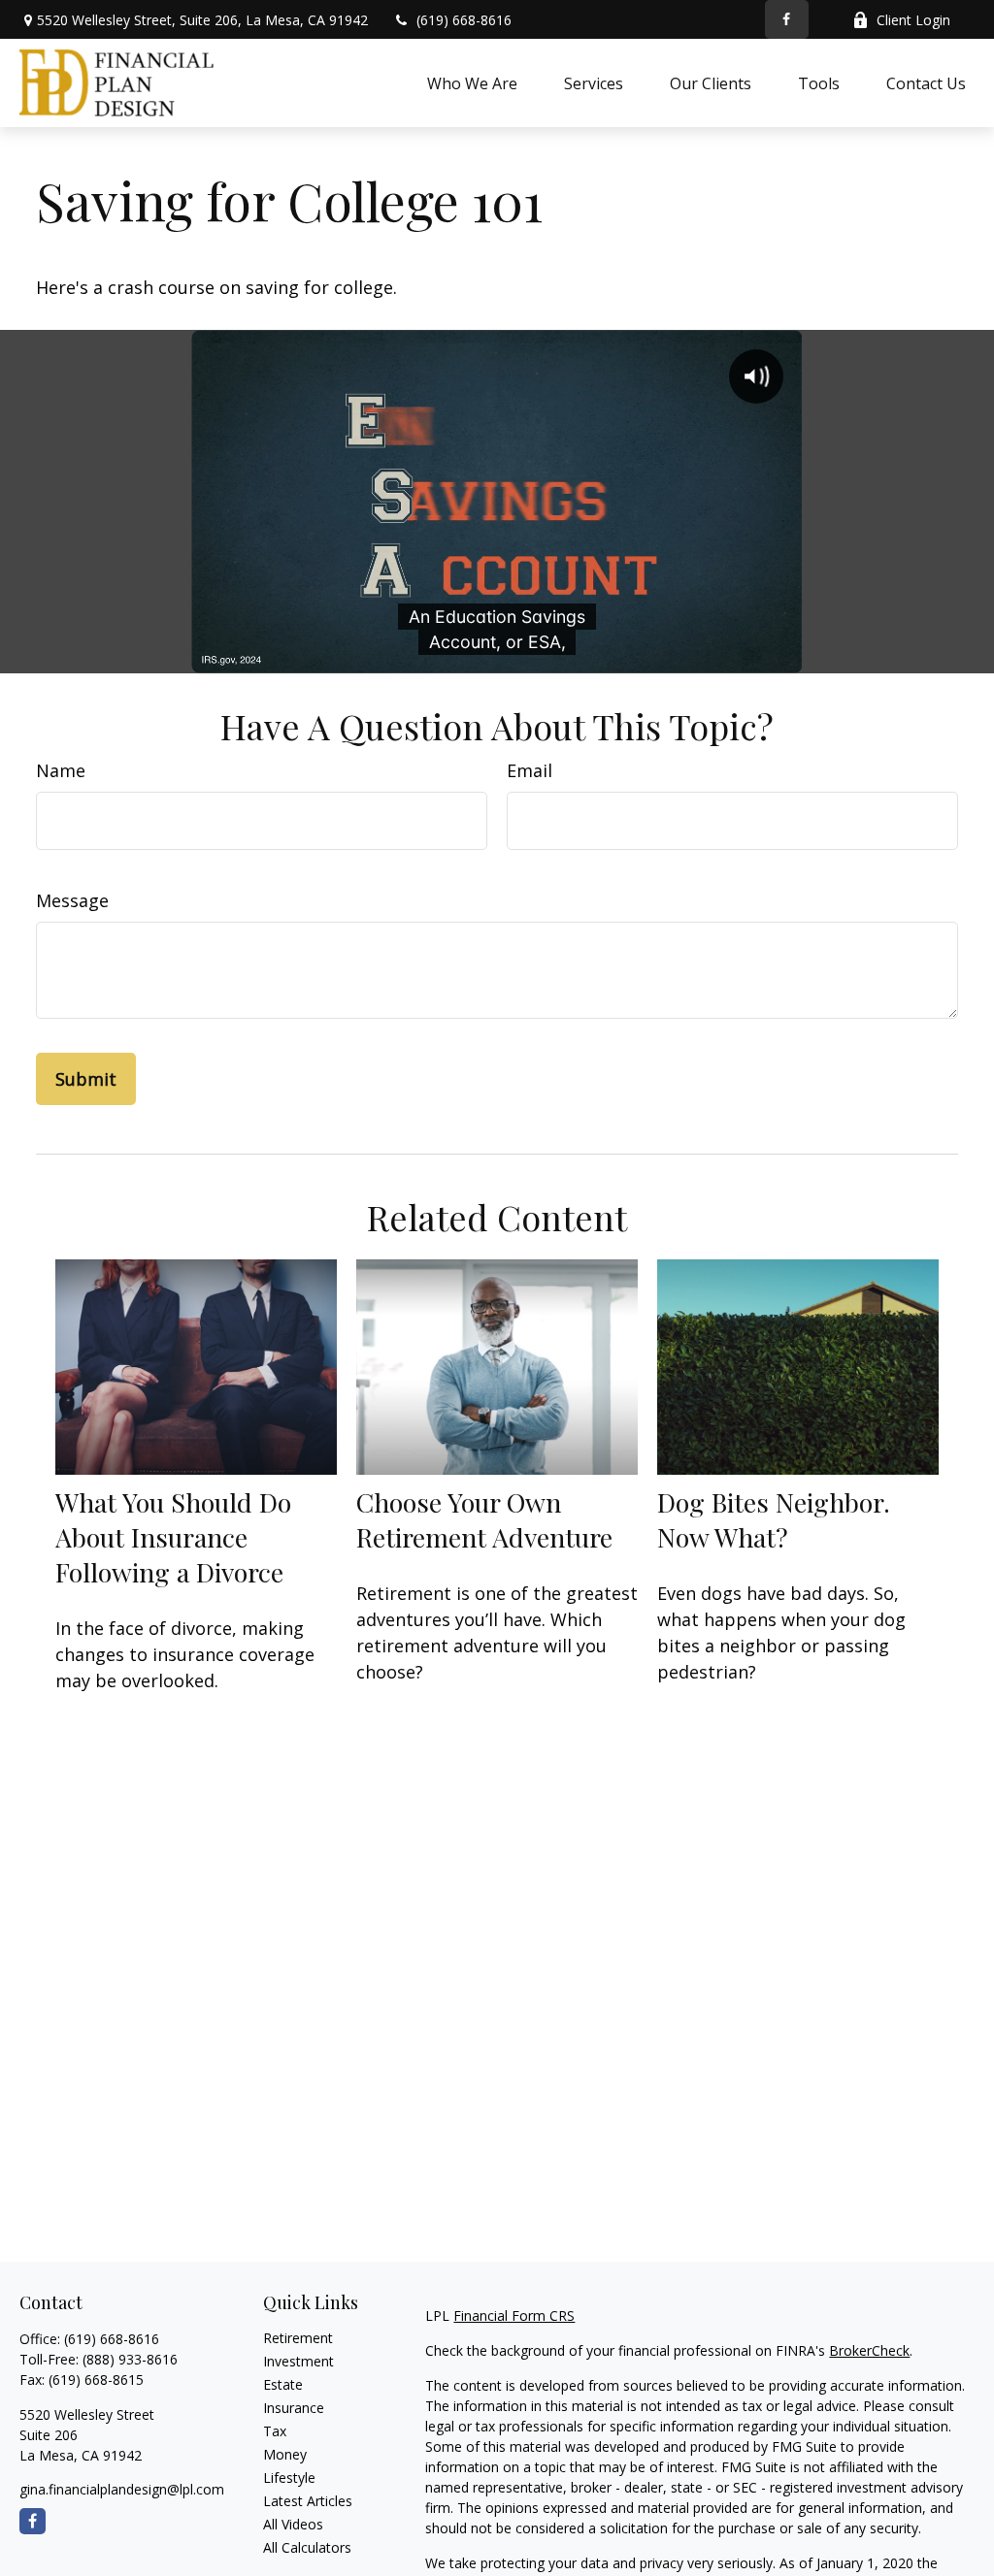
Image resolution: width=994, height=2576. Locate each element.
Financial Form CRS (514, 2315)
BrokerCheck (869, 2350)
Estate (283, 2384)
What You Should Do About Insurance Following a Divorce (173, 1537)
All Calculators (307, 2547)
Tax (275, 2431)
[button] (472, 82)
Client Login (913, 20)
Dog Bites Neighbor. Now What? (774, 1519)
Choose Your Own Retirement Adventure (484, 1519)
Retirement (298, 2338)
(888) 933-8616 (130, 2359)
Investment (298, 2361)
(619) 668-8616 (464, 20)
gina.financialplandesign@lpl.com (122, 2489)
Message (72, 900)
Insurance (294, 2408)
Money (285, 2454)
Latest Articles (308, 2501)
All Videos (293, 2524)
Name (61, 770)
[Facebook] (787, 19)
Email (530, 770)
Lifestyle (289, 2478)
